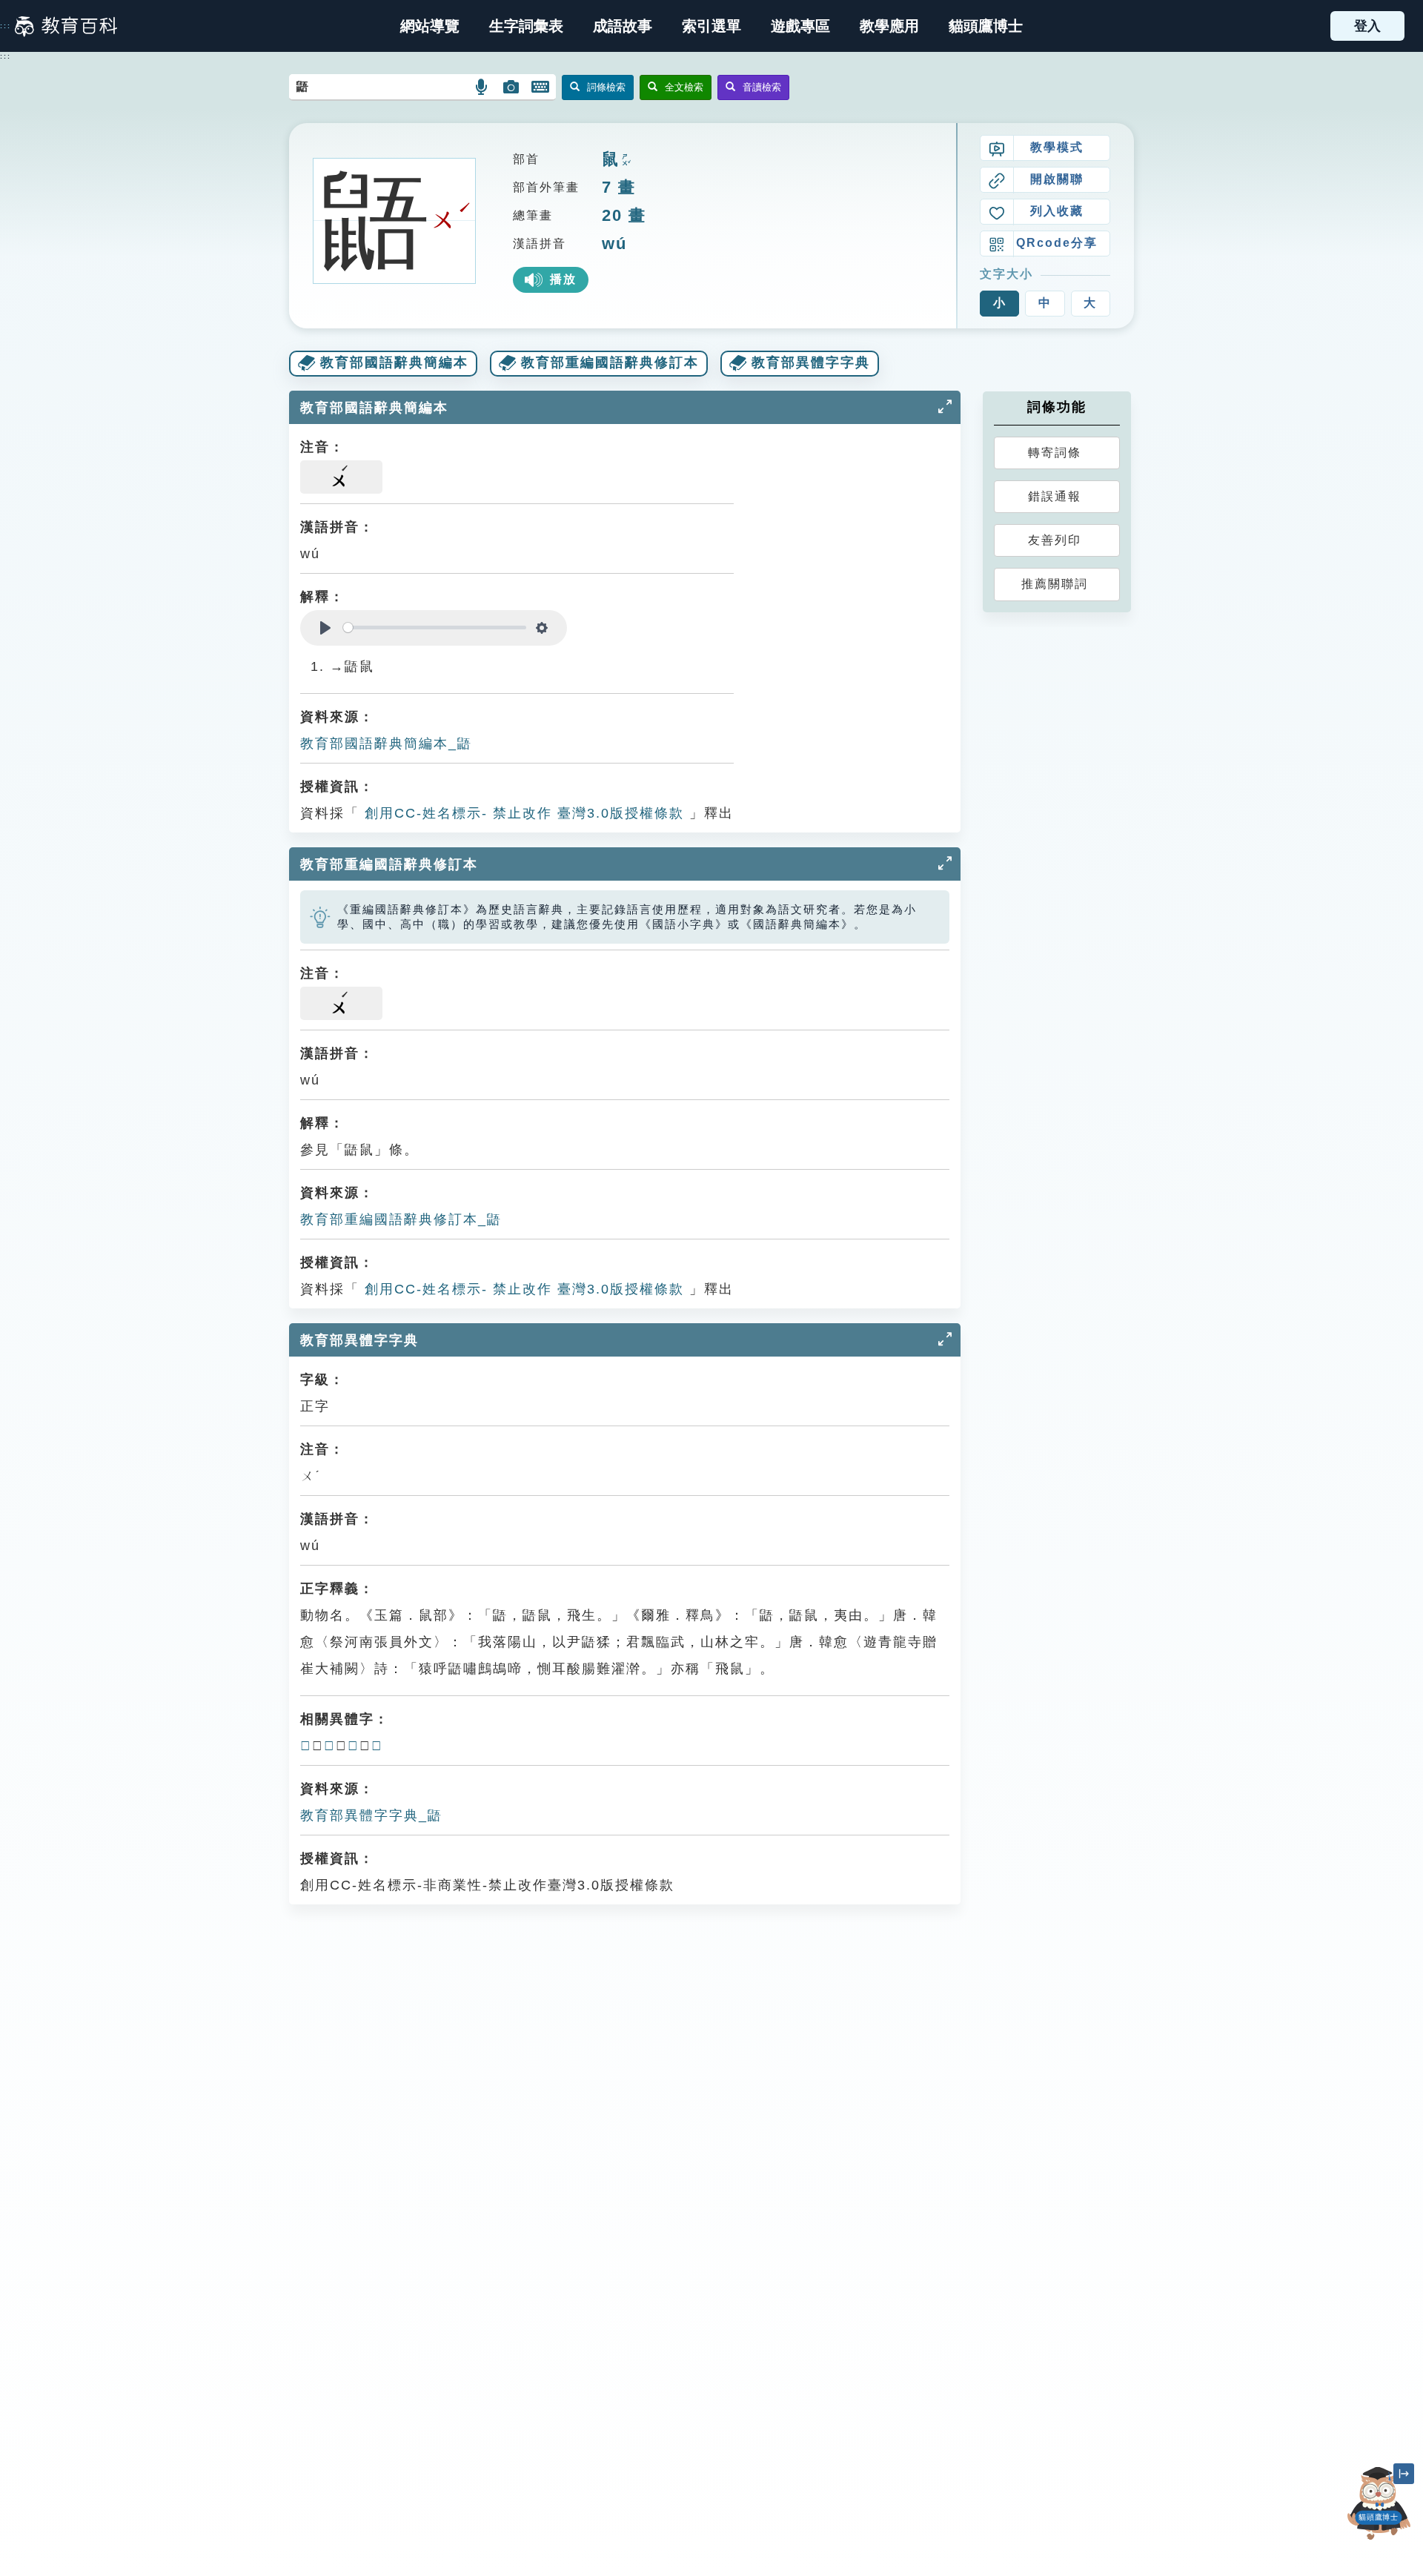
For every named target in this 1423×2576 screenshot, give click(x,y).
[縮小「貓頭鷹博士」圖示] (1404, 2474)
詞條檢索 (606, 87)
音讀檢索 (762, 87)
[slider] (435, 628)
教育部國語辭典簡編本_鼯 (386, 744)
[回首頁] (66, 26)
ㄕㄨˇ (625, 160)
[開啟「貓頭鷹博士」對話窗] (1379, 2503)
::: (6, 26)
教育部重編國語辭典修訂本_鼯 (401, 1219)
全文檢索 (684, 87)
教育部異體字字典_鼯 (371, 1815)
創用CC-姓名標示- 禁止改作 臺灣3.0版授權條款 (522, 813)
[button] (711, 26)
